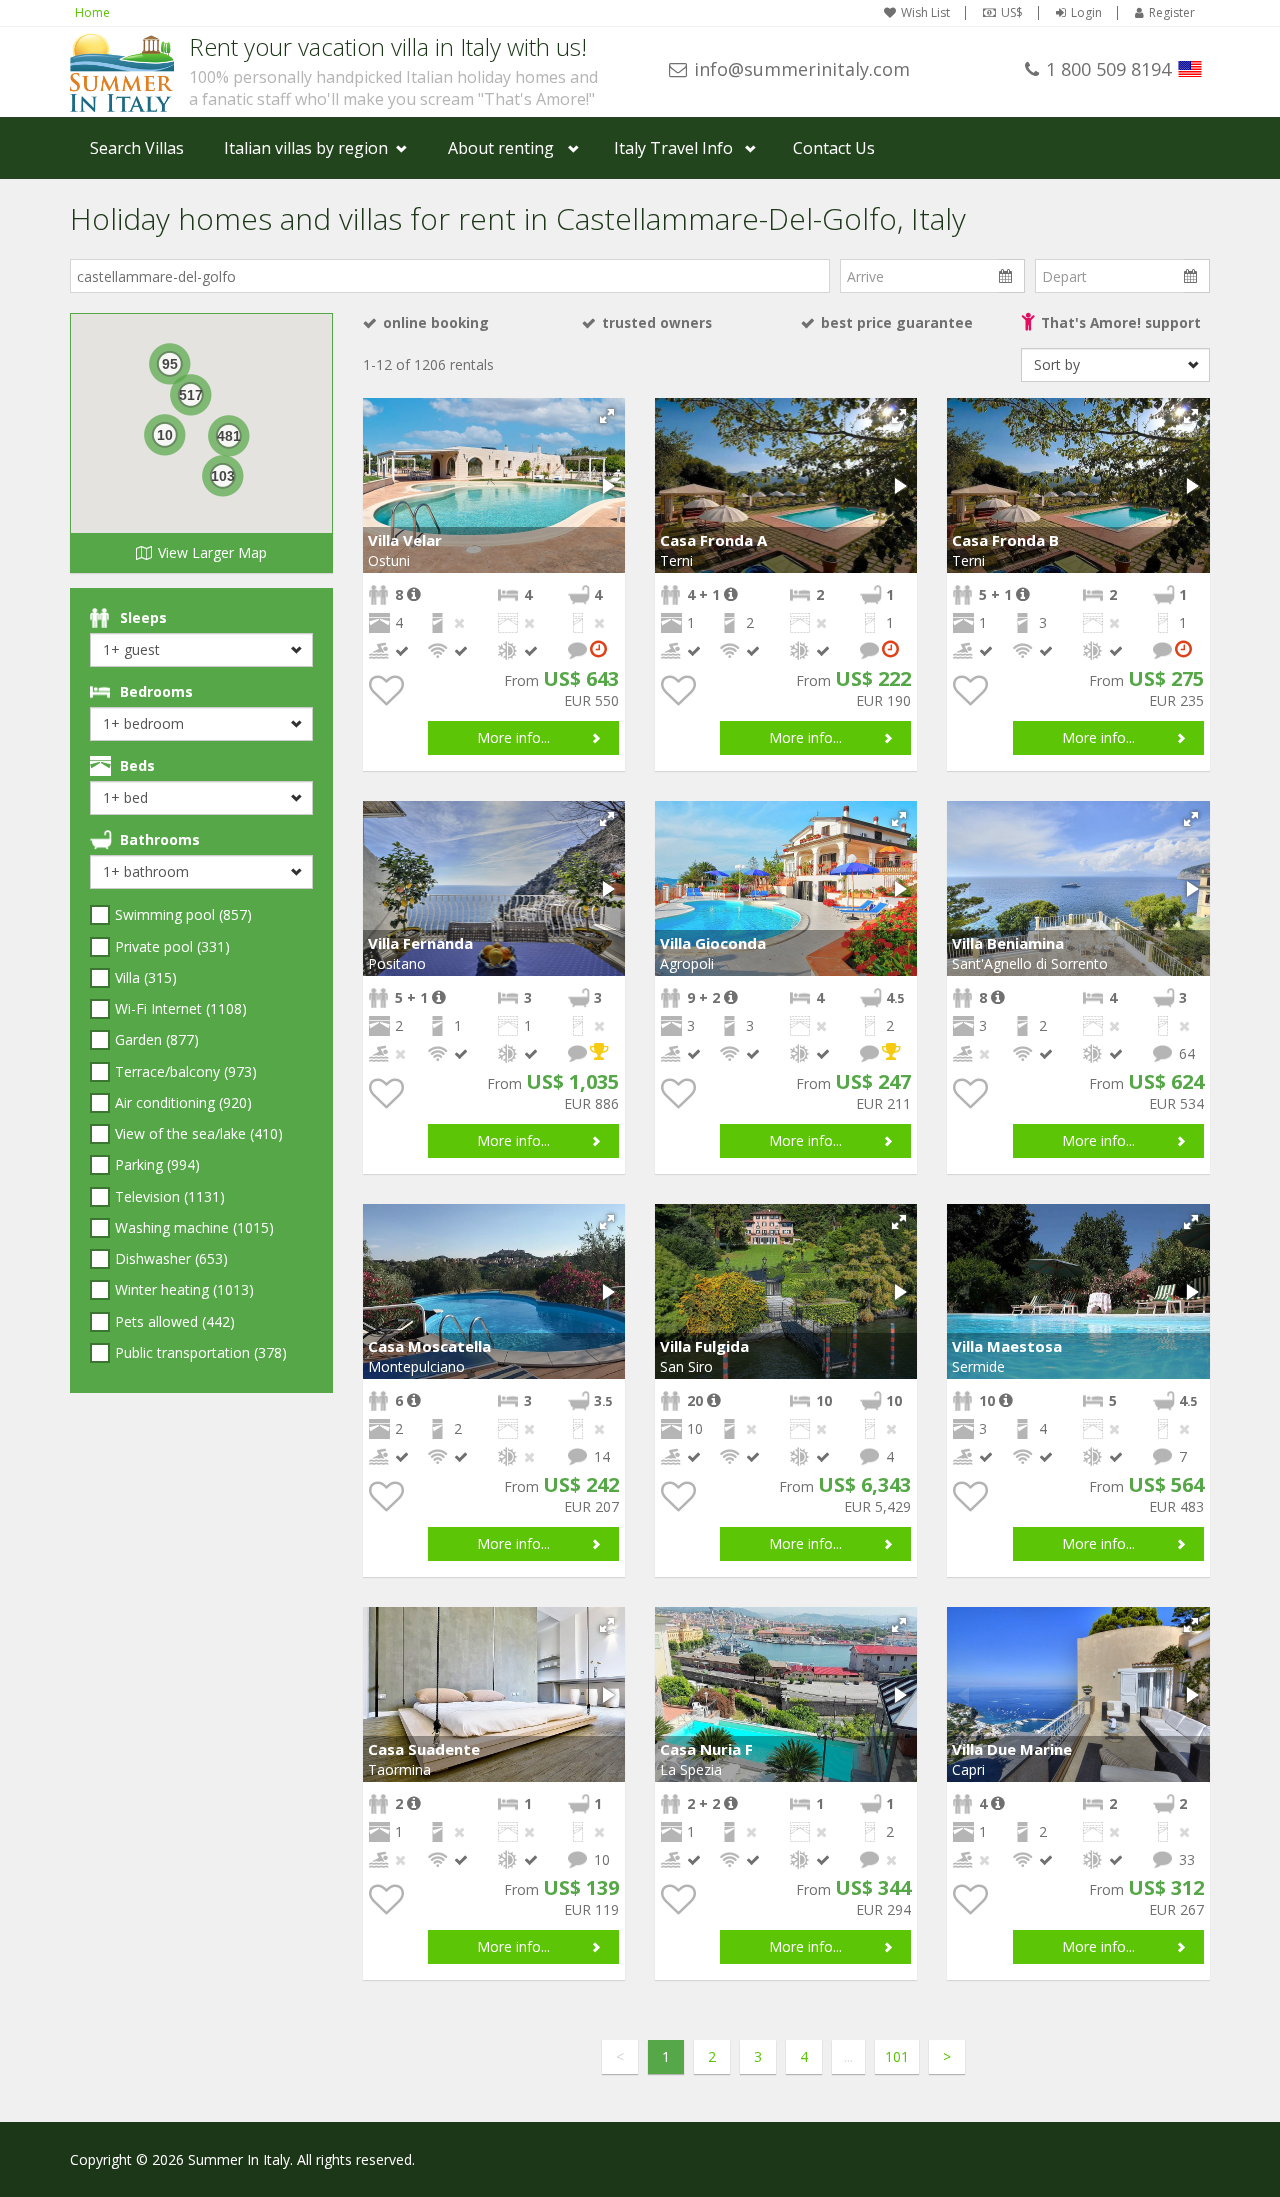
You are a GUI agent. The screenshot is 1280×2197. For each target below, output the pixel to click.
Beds (137, 765)
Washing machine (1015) (194, 1227)
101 (897, 2056)
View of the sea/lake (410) (199, 1133)
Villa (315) (146, 977)
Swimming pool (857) (183, 914)
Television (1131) (170, 1196)
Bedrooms (156, 691)
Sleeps (143, 617)
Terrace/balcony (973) (186, 1071)
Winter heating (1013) (184, 1289)
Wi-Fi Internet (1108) (181, 1008)
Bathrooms (160, 839)
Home (92, 12)
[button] (607, 416)
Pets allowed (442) (175, 1321)
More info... (513, 737)
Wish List (925, 13)
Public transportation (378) (201, 1352)
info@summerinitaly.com (802, 69)
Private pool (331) (172, 946)
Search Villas (137, 148)
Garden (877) (157, 1039)
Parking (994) (157, 1164)
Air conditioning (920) (183, 1102)
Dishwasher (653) (171, 1258)
